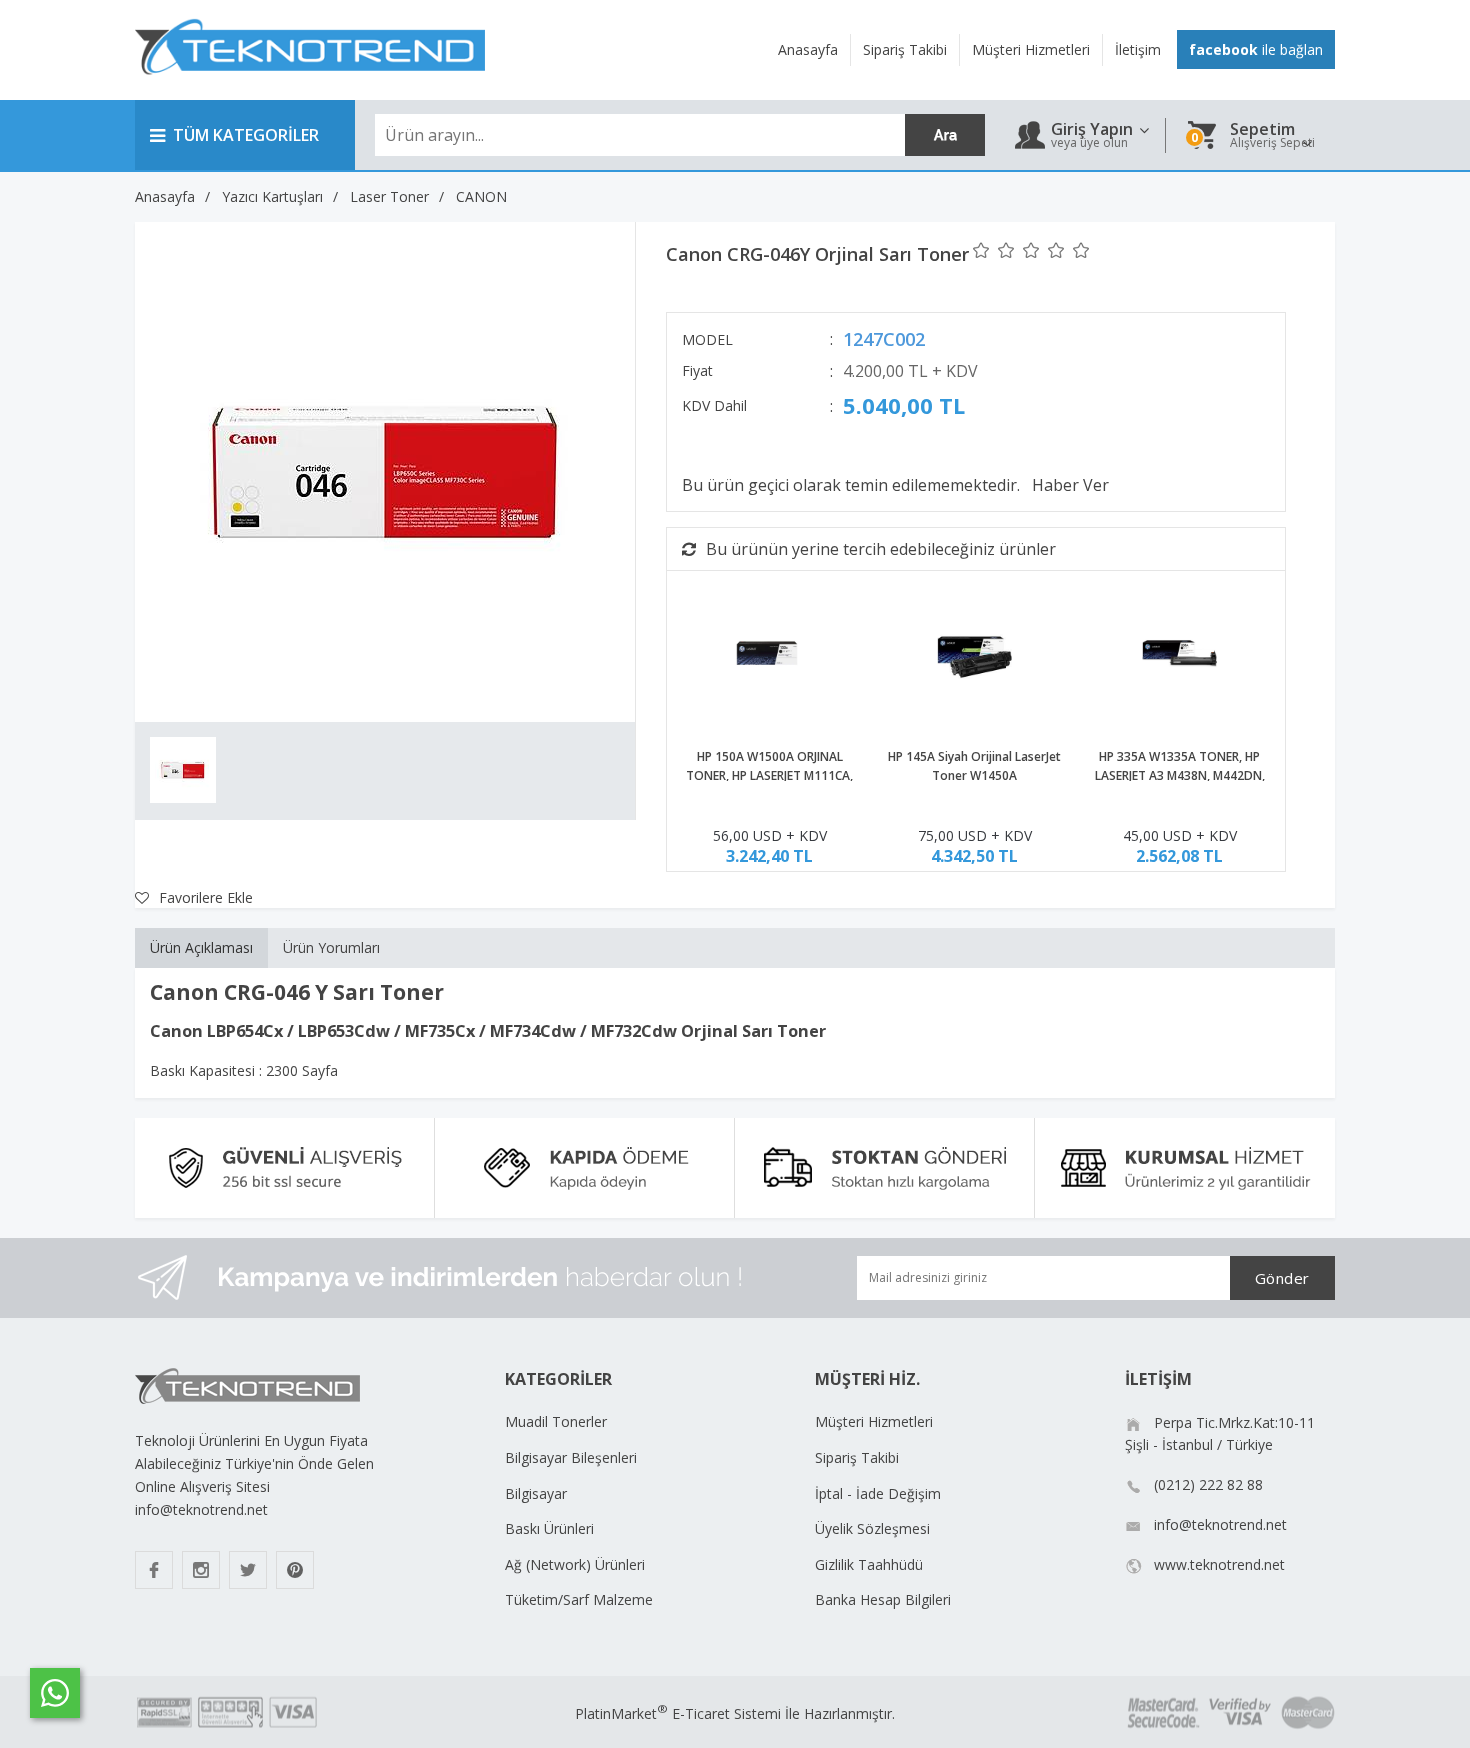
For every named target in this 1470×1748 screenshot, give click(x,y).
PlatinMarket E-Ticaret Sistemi (678, 1713)
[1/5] (981, 250)
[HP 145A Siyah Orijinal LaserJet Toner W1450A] (974, 656)
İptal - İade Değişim (878, 1493)
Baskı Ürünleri (549, 1528)
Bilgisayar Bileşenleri (571, 1457)
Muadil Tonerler (556, 1421)
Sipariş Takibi (857, 1457)
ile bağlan (1256, 49)
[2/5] (994, 250)
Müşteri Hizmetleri (874, 1421)
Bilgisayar (536, 1493)
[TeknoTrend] (310, 85)
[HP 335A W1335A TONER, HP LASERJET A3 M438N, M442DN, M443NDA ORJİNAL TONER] (1179, 656)
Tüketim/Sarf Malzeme (579, 1599)
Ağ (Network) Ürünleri (575, 1564)
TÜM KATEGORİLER (246, 135)
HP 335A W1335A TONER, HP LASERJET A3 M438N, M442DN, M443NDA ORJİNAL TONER (1180, 776)
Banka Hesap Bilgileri (883, 1599)
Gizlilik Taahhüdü (869, 1564)
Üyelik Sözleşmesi (872, 1528)
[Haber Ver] (1070, 485)
